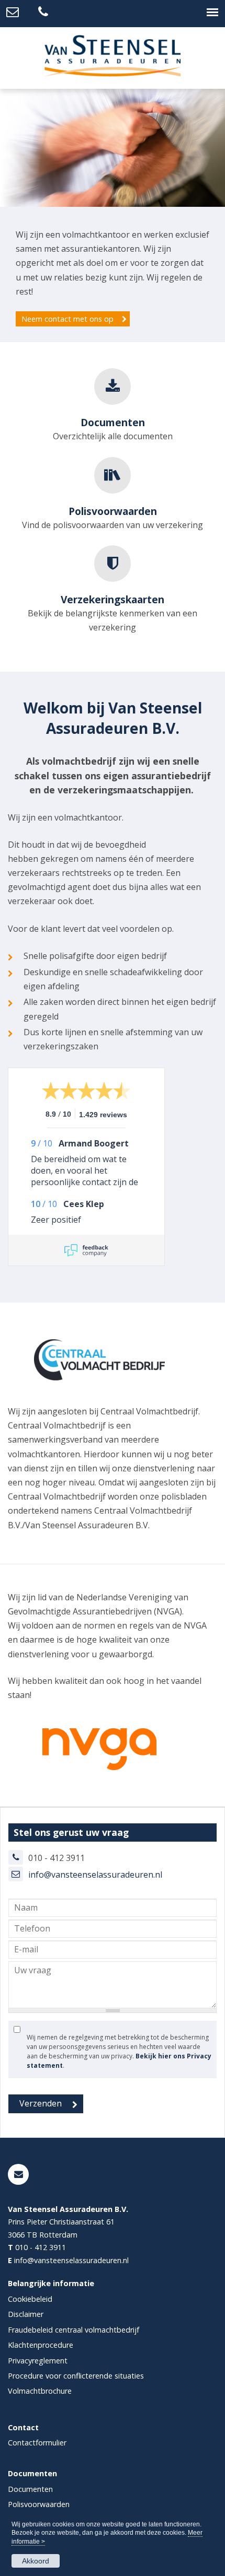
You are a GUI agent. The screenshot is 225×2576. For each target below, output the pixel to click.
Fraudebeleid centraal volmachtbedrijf (74, 2330)
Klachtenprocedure (41, 2345)
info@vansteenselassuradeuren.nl (95, 1875)
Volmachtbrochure (40, 2391)
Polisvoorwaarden (39, 2505)
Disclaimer (26, 2315)
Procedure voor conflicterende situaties (76, 2376)
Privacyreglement (38, 2361)
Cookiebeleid (30, 2299)
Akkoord (36, 2561)
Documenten (30, 2489)
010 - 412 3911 (41, 2248)
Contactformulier (37, 2443)
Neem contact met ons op (67, 319)
